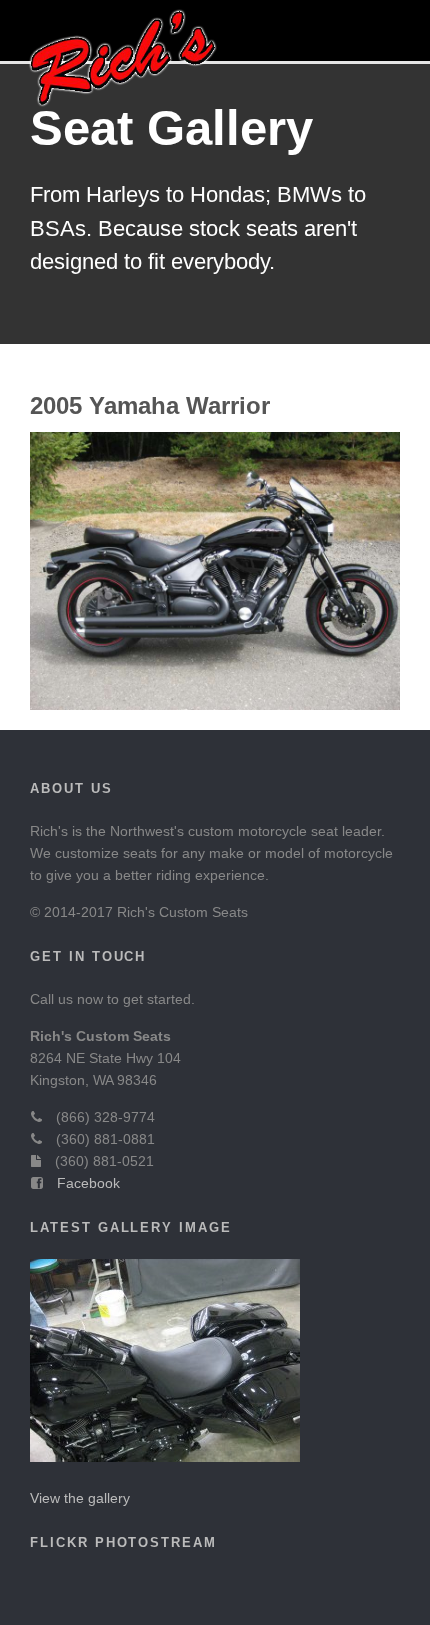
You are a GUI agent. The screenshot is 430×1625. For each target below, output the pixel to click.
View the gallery (80, 1498)
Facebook (88, 1183)
